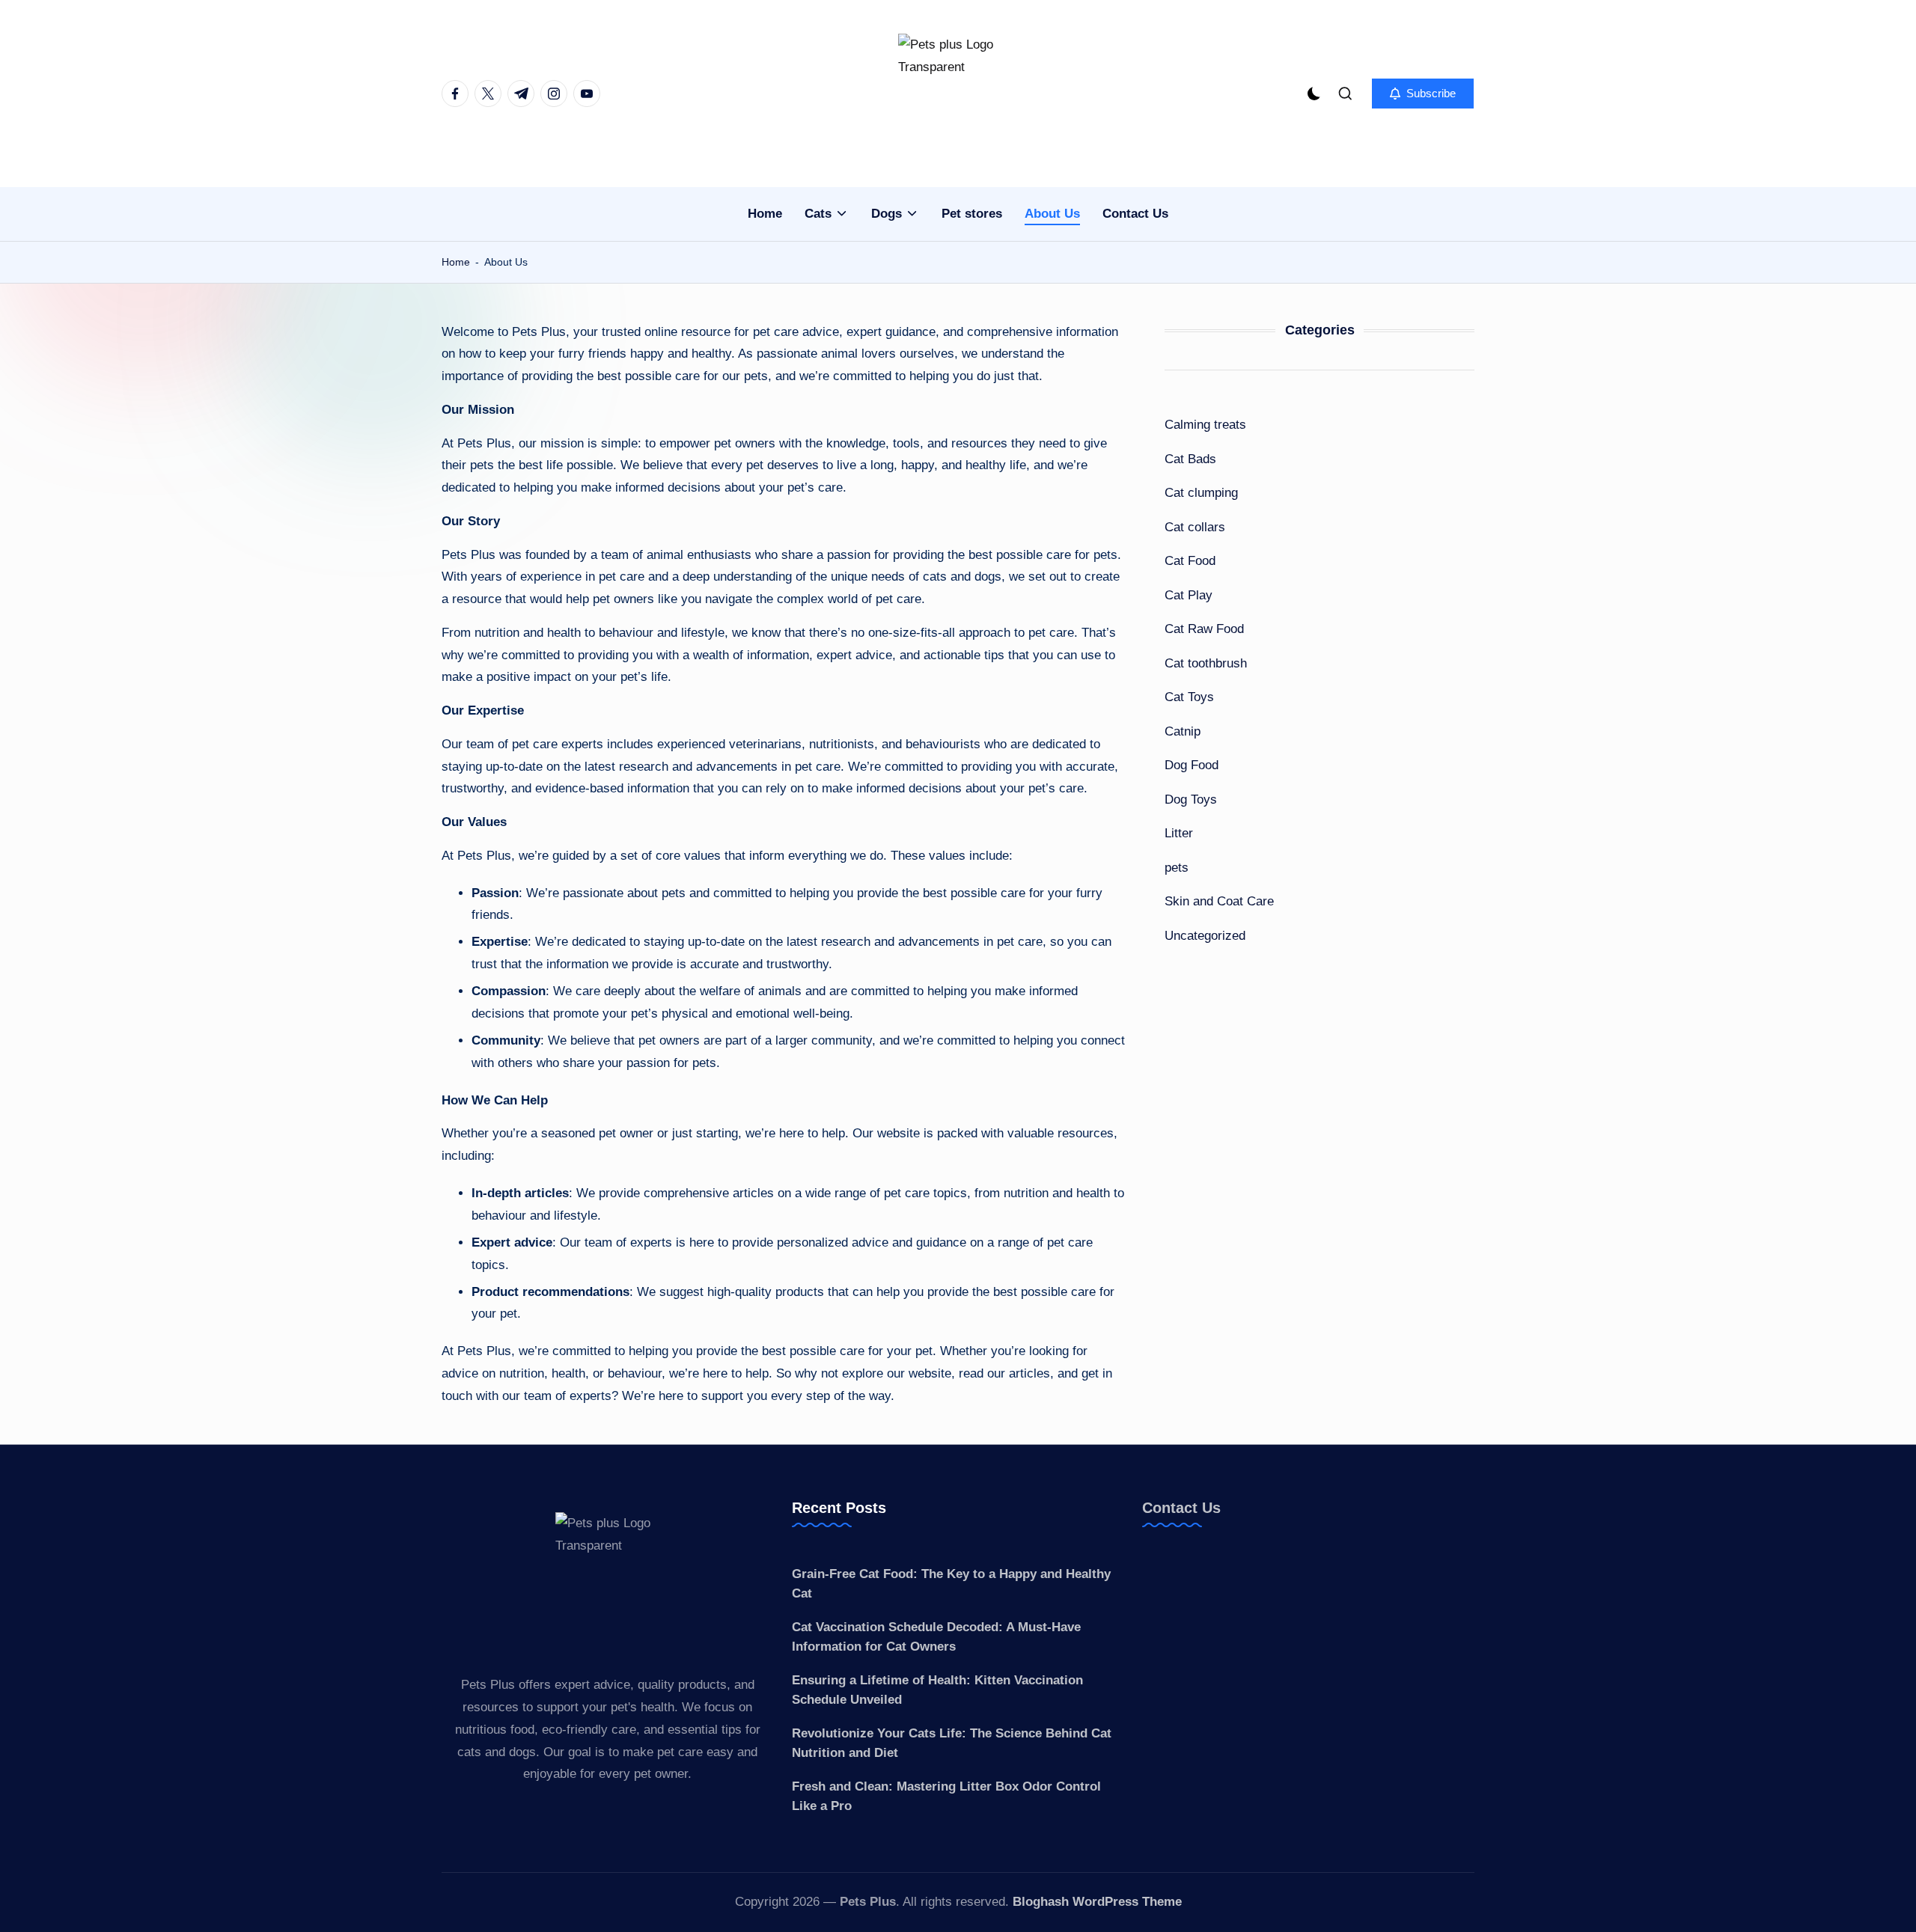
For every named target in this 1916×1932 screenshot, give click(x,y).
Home (456, 262)
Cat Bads (1190, 458)
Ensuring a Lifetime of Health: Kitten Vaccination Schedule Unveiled (937, 1690)
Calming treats (1205, 425)
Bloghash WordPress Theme (1097, 1902)
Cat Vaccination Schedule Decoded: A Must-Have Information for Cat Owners (936, 1637)
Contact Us (1181, 1508)
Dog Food (1192, 765)
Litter (1179, 833)
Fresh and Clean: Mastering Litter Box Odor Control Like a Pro (946, 1796)
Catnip (1183, 731)
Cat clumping (1201, 493)
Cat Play (1189, 594)
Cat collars (1195, 526)
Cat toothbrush (1206, 663)
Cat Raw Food (1204, 629)
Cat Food (1190, 561)
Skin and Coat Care (1219, 901)
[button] (1423, 94)
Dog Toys (1191, 799)
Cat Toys (1189, 697)
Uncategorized (1205, 935)
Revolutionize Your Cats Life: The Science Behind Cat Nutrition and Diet (952, 1743)
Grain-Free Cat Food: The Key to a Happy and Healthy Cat (951, 1584)
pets (1177, 867)
